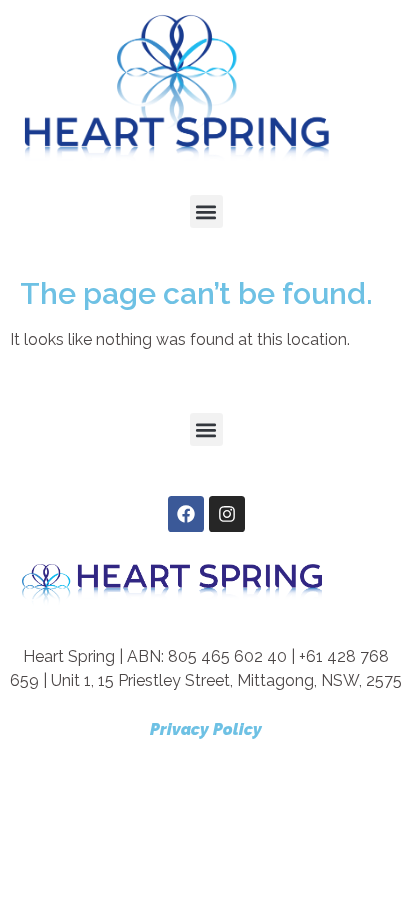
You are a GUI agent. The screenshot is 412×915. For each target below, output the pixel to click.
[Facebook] (186, 514)
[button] (206, 211)
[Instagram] (227, 514)
